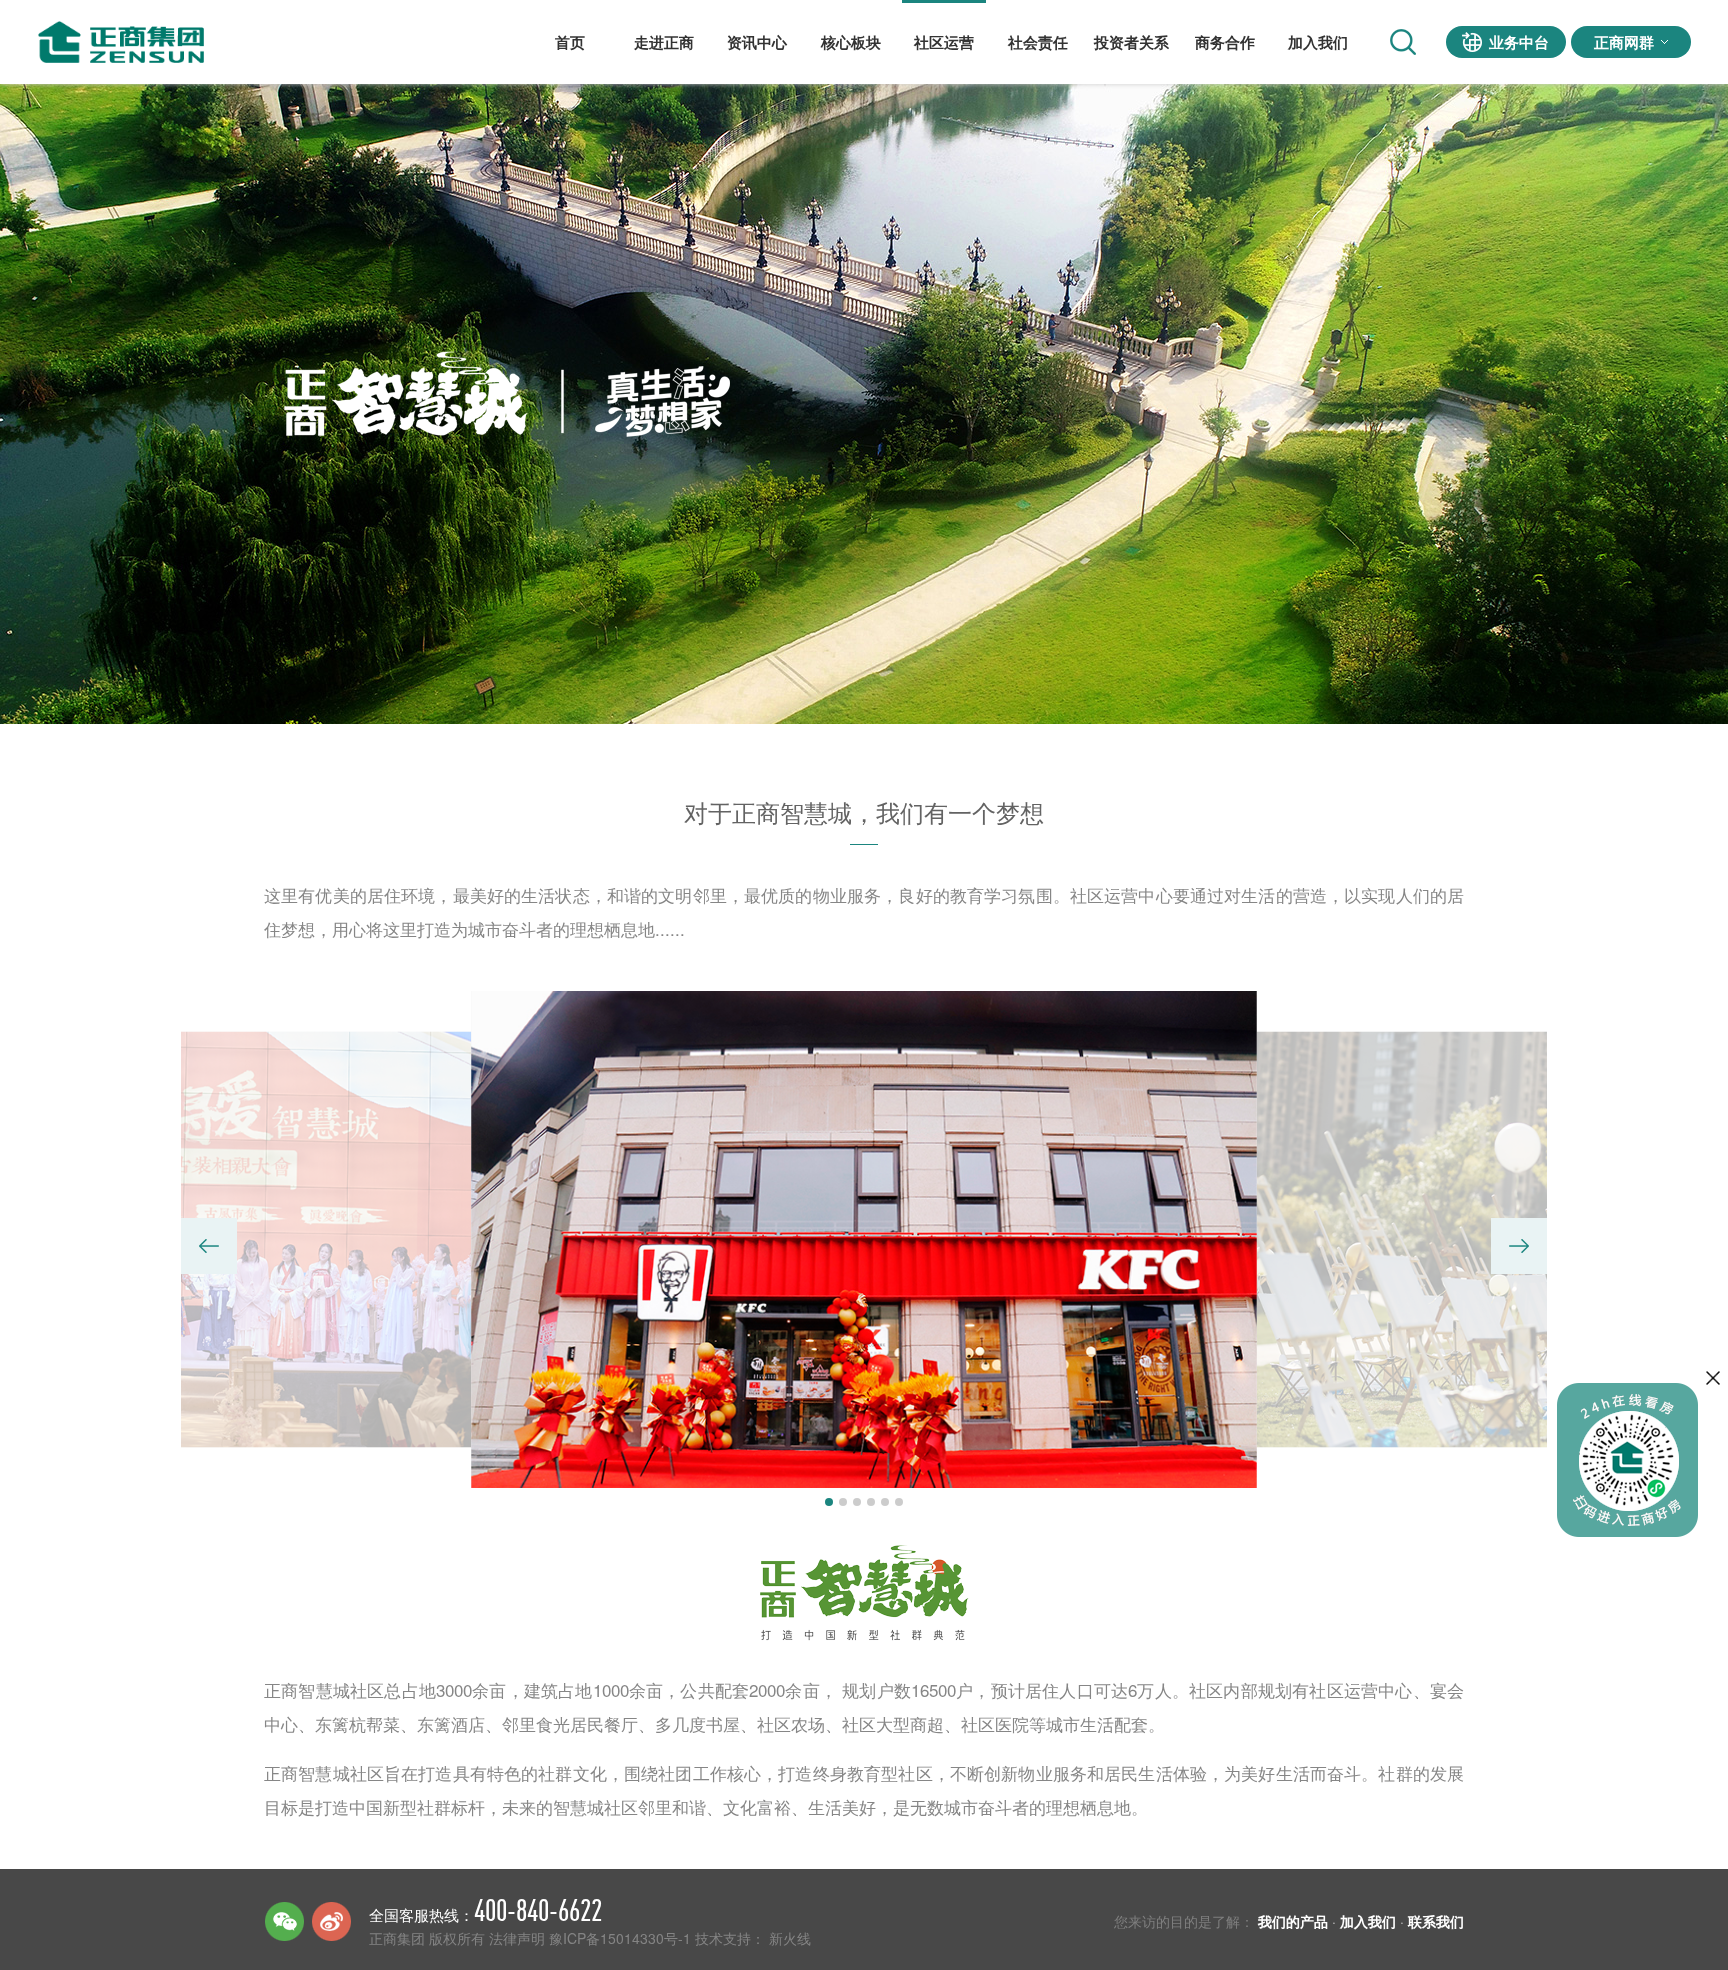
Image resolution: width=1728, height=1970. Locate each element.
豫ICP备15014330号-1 (620, 1938)
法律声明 (517, 1938)
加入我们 (1318, 42)
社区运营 (944, 42)
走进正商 (664, 42)
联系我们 (1436, 1921)
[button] (209, 1246)
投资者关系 (1131, 42)
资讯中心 (757, 42)
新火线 (790, 1938)
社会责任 (1038, 42)
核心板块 (851, 42)
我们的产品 (1293, 1921)
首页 (570, 42)
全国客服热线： (485, 1910)
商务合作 (1225, 42)
